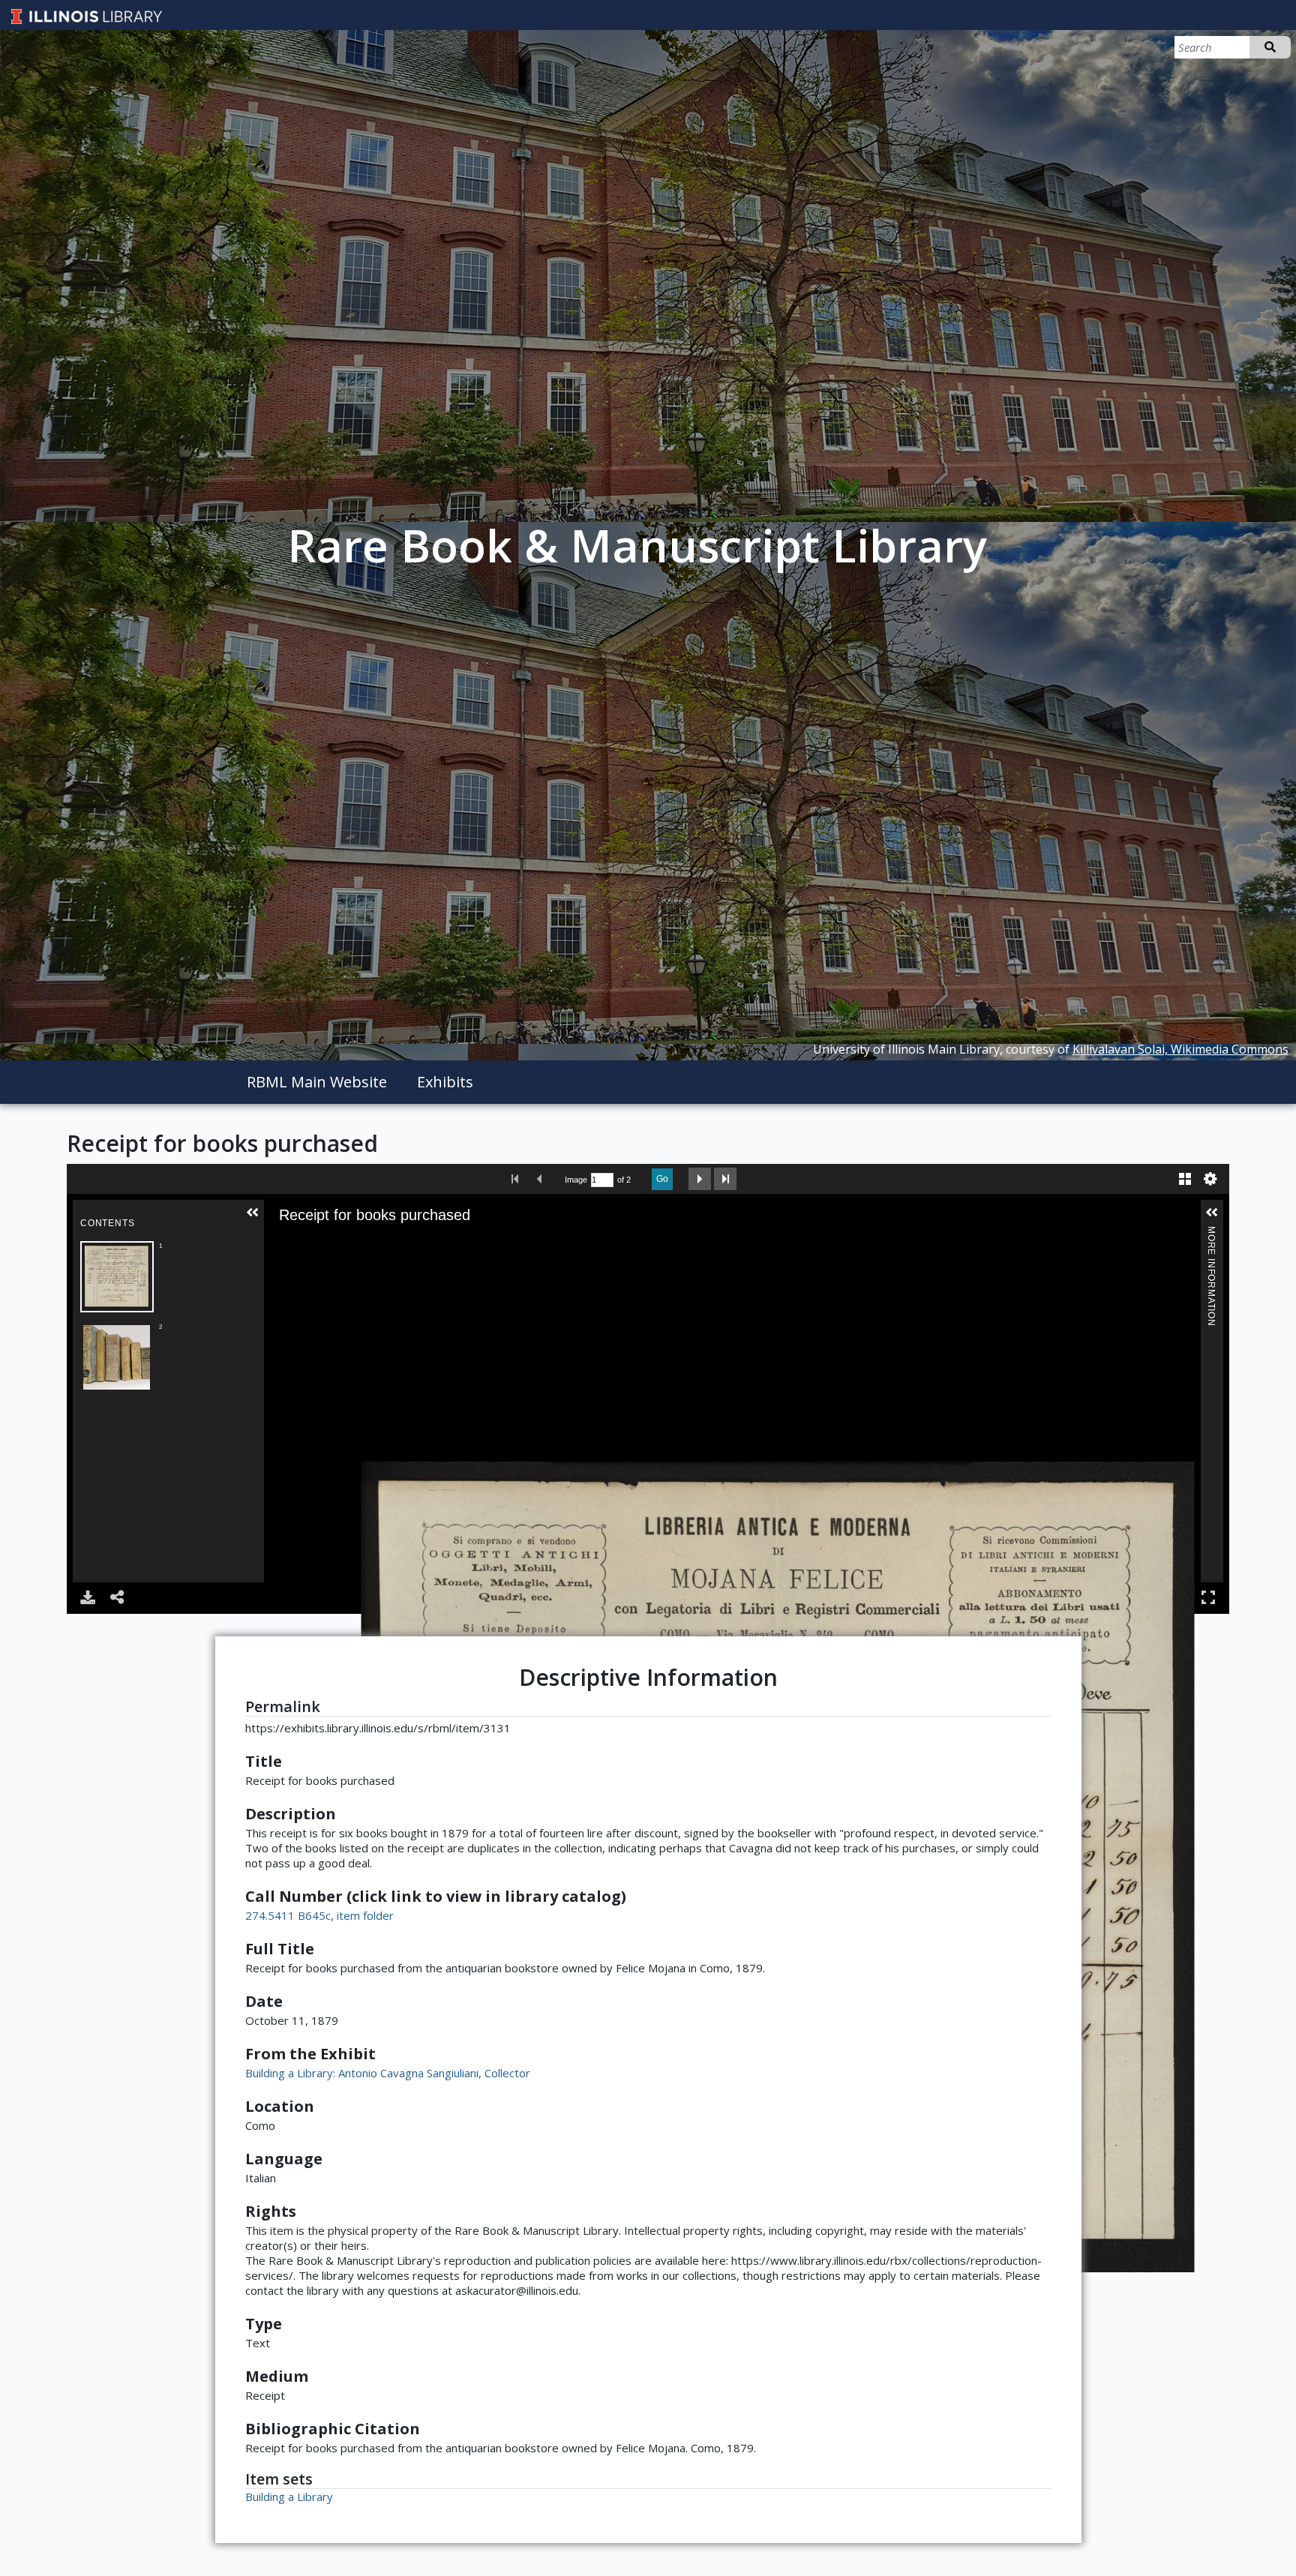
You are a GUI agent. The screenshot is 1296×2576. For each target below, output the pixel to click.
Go (662, 1179)
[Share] (118, 1597)
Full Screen (1208, 1597)
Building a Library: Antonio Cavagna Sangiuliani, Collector (388, 2073)
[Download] (88, 1597)
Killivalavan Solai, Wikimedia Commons (1180, 1049)
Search (1270, 47)
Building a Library (289, 2497)
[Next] (1228, 1867)
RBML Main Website (317, 1082)
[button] (253, 1213)
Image (576, 1180)
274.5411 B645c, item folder (319, 1915)
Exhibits (445, 1082)
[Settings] (1210, 1179)
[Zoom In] (325, 1244)
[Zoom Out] (346, 1244)
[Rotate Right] (367, 1244)
